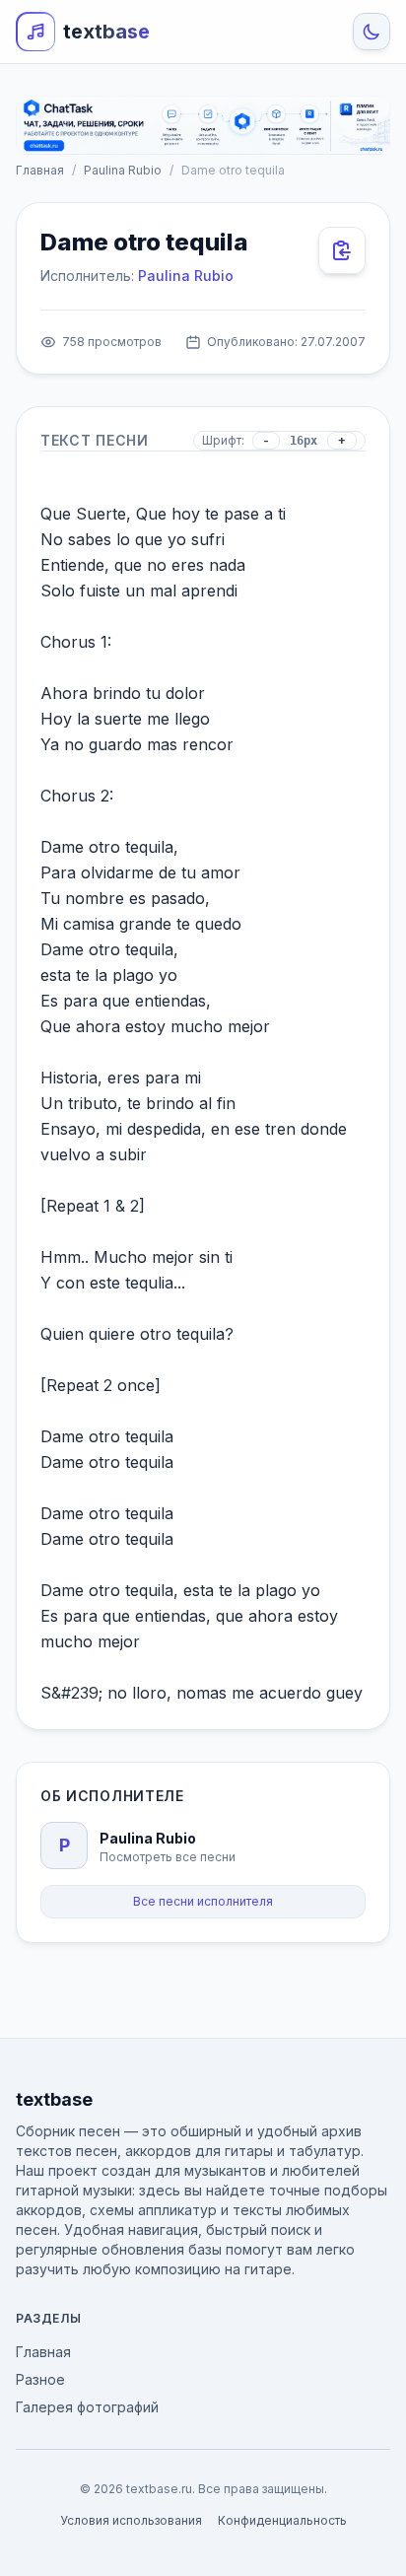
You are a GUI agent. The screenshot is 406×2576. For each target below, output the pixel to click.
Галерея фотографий (87, 2407)
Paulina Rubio (123, 170)
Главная (40, 170)
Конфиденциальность (282, 2520)
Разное (40, 2379)
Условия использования (131, 2520)
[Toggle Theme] (372, 32)
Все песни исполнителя (203, 1901)
